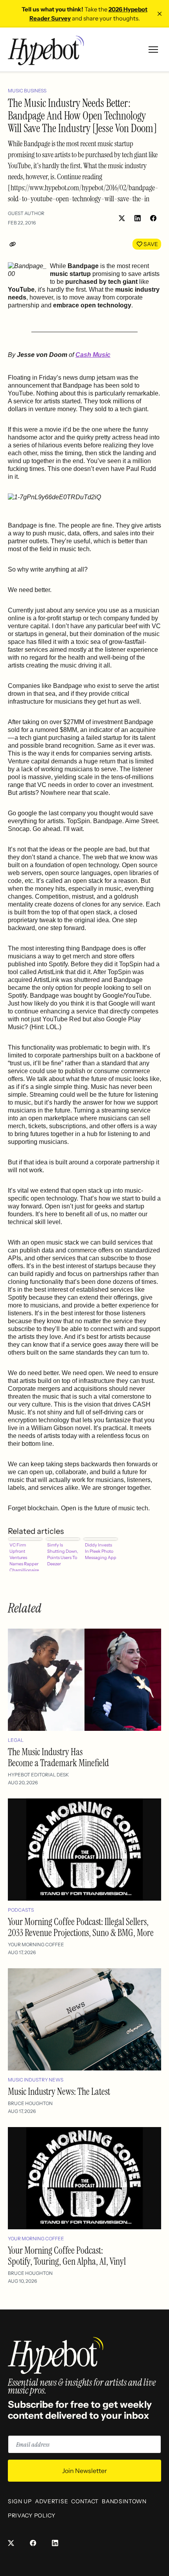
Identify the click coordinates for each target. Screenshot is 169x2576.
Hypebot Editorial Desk (38, 1775)
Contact (85, 2501)
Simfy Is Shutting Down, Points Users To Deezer (63, 1554)
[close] (160, 14)
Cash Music (93, 355)
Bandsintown (124, 2501)
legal (16, 1740)
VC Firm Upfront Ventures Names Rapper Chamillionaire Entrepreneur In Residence (25, 1557)
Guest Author (26, 213)
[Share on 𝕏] (122, 218)
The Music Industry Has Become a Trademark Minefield (58, 1757)
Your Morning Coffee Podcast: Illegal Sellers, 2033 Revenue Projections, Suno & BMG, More (81, 1927)
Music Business (27, 91)
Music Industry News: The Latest (59, 2092)
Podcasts (21, 1910)
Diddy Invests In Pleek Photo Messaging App (101, 1551)
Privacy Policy (32, 2515)
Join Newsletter (84, 2471)
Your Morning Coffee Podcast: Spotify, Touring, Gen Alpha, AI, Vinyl (67, 2256)
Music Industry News (36, 2080)
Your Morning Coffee (36, 1944)
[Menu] (153, 50)
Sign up (20, 2501)
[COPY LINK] (14, 244)
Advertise (51, 2501)
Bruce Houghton (30, 2103)
